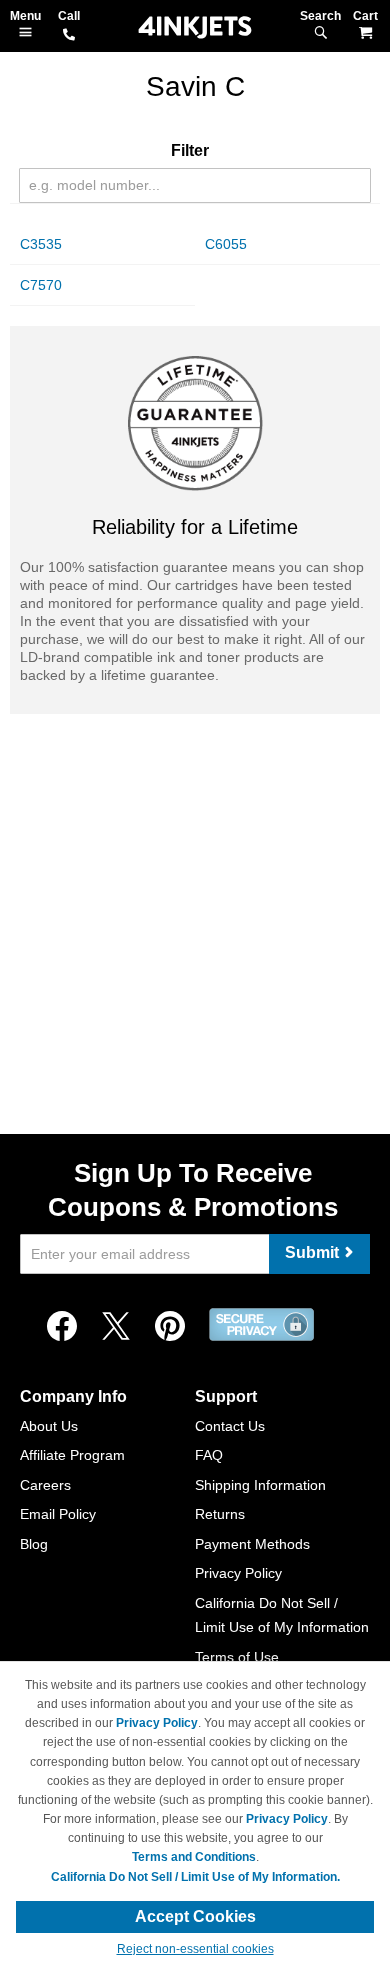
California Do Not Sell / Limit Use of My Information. (195, 1877)
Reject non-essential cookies (195, 1949)
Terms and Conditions (194, 1857)
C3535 (41, 244)
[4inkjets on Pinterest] (170, 1327)
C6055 (226, 244)
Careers (45, 1485)
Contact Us (230, 1426)
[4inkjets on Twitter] (116, 1327)
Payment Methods (252, 1544)
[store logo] (195, 27)
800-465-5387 (69, 36)
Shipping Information (260, 1485)
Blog (34, 1544)
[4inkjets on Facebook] (62, 1327)
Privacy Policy (238, 1573)
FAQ (209, 1455)
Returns (220, 1514)
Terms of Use (237, 1657)
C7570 (41, 285)
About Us (49, 1426)
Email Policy (58, 1514)
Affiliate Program (72, 1455)
